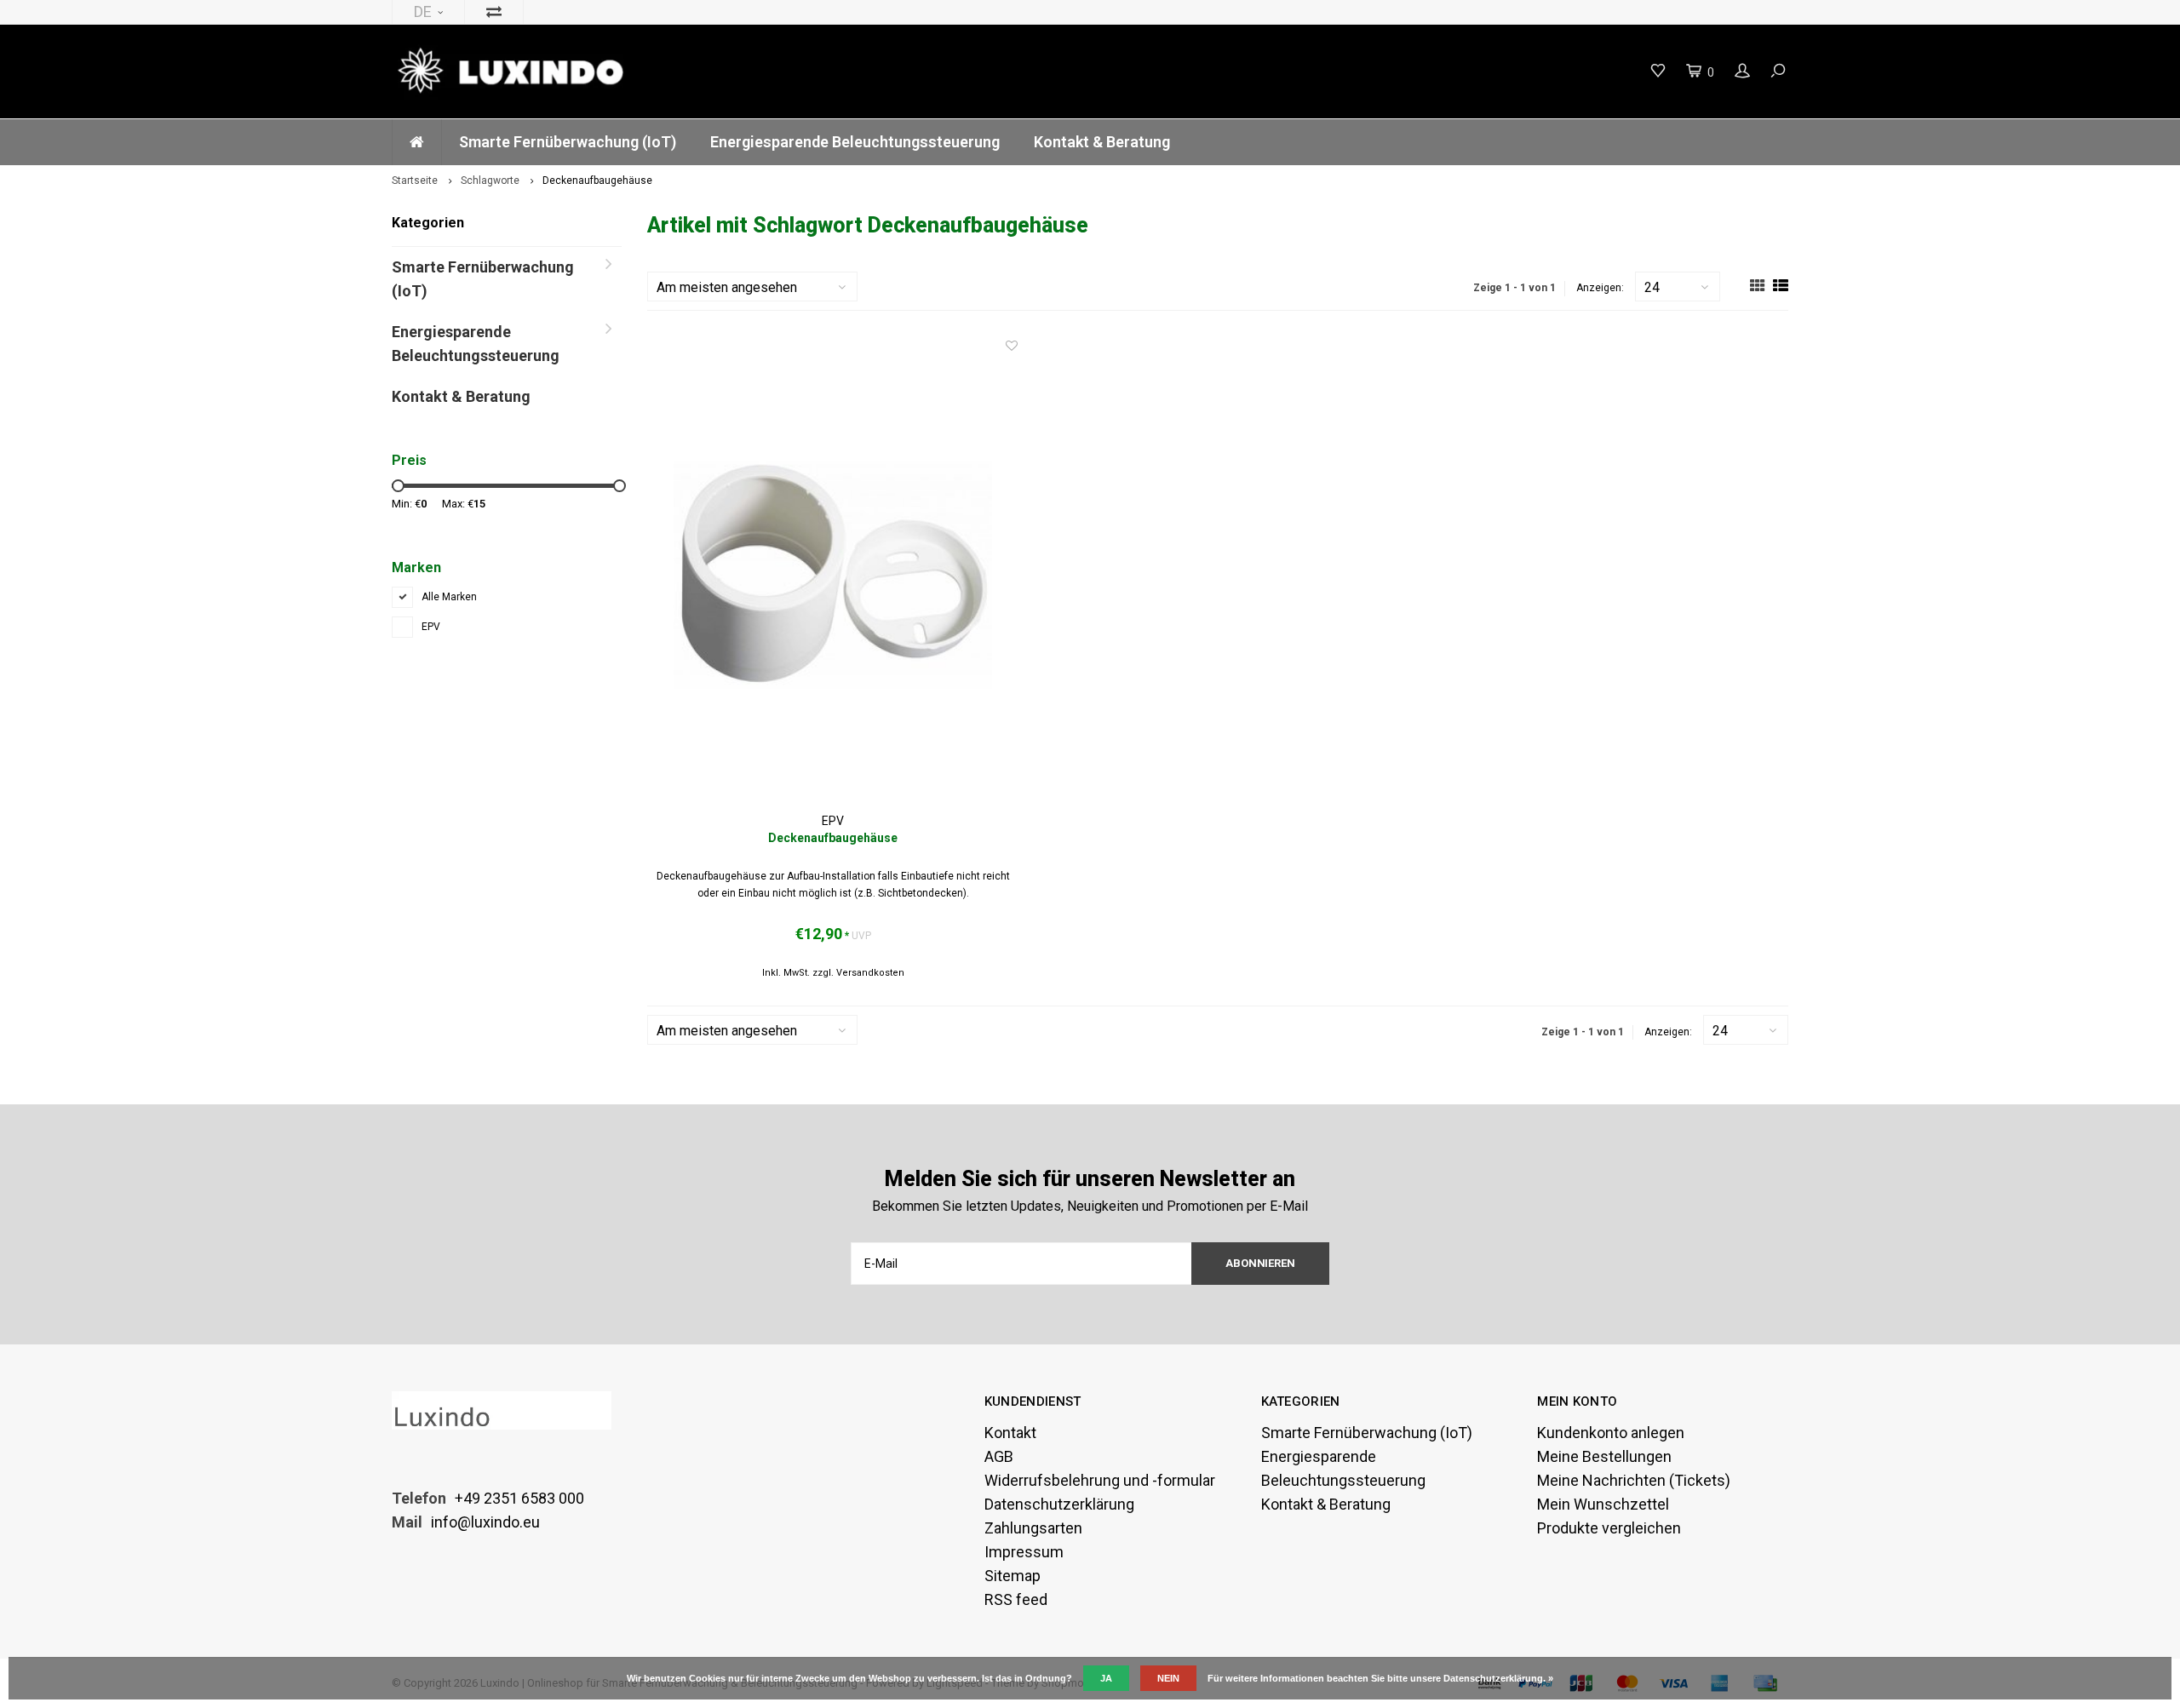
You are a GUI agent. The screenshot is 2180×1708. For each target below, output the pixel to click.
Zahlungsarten (1033, 1528)
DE (423, 11)
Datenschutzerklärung (1059, 1504)
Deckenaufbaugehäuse (597, 181)
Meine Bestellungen (1604, 1456)
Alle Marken (449, 597)
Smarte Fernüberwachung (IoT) (568, 142)
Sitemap (1013, 1576)
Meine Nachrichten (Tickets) (1634, 1480)
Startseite (415, 181)
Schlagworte (490, 181)
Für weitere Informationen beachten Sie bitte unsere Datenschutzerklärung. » (1380, 1678)
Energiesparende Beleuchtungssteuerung (855, 142)
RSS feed (1016, 1599)
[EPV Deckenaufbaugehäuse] (833, 575)
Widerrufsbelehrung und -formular (1100, 1480)
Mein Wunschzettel (1603, 1504)
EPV (431, 627)
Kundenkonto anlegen (1611, 1433)
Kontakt (1010, 1433)
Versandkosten (870, 973)
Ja (1106, 1678)
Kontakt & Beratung (1102, 142)
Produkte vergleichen (1609, 1528)
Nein (1168, 1678)
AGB (999, 1456)
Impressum (1024, 1552)
